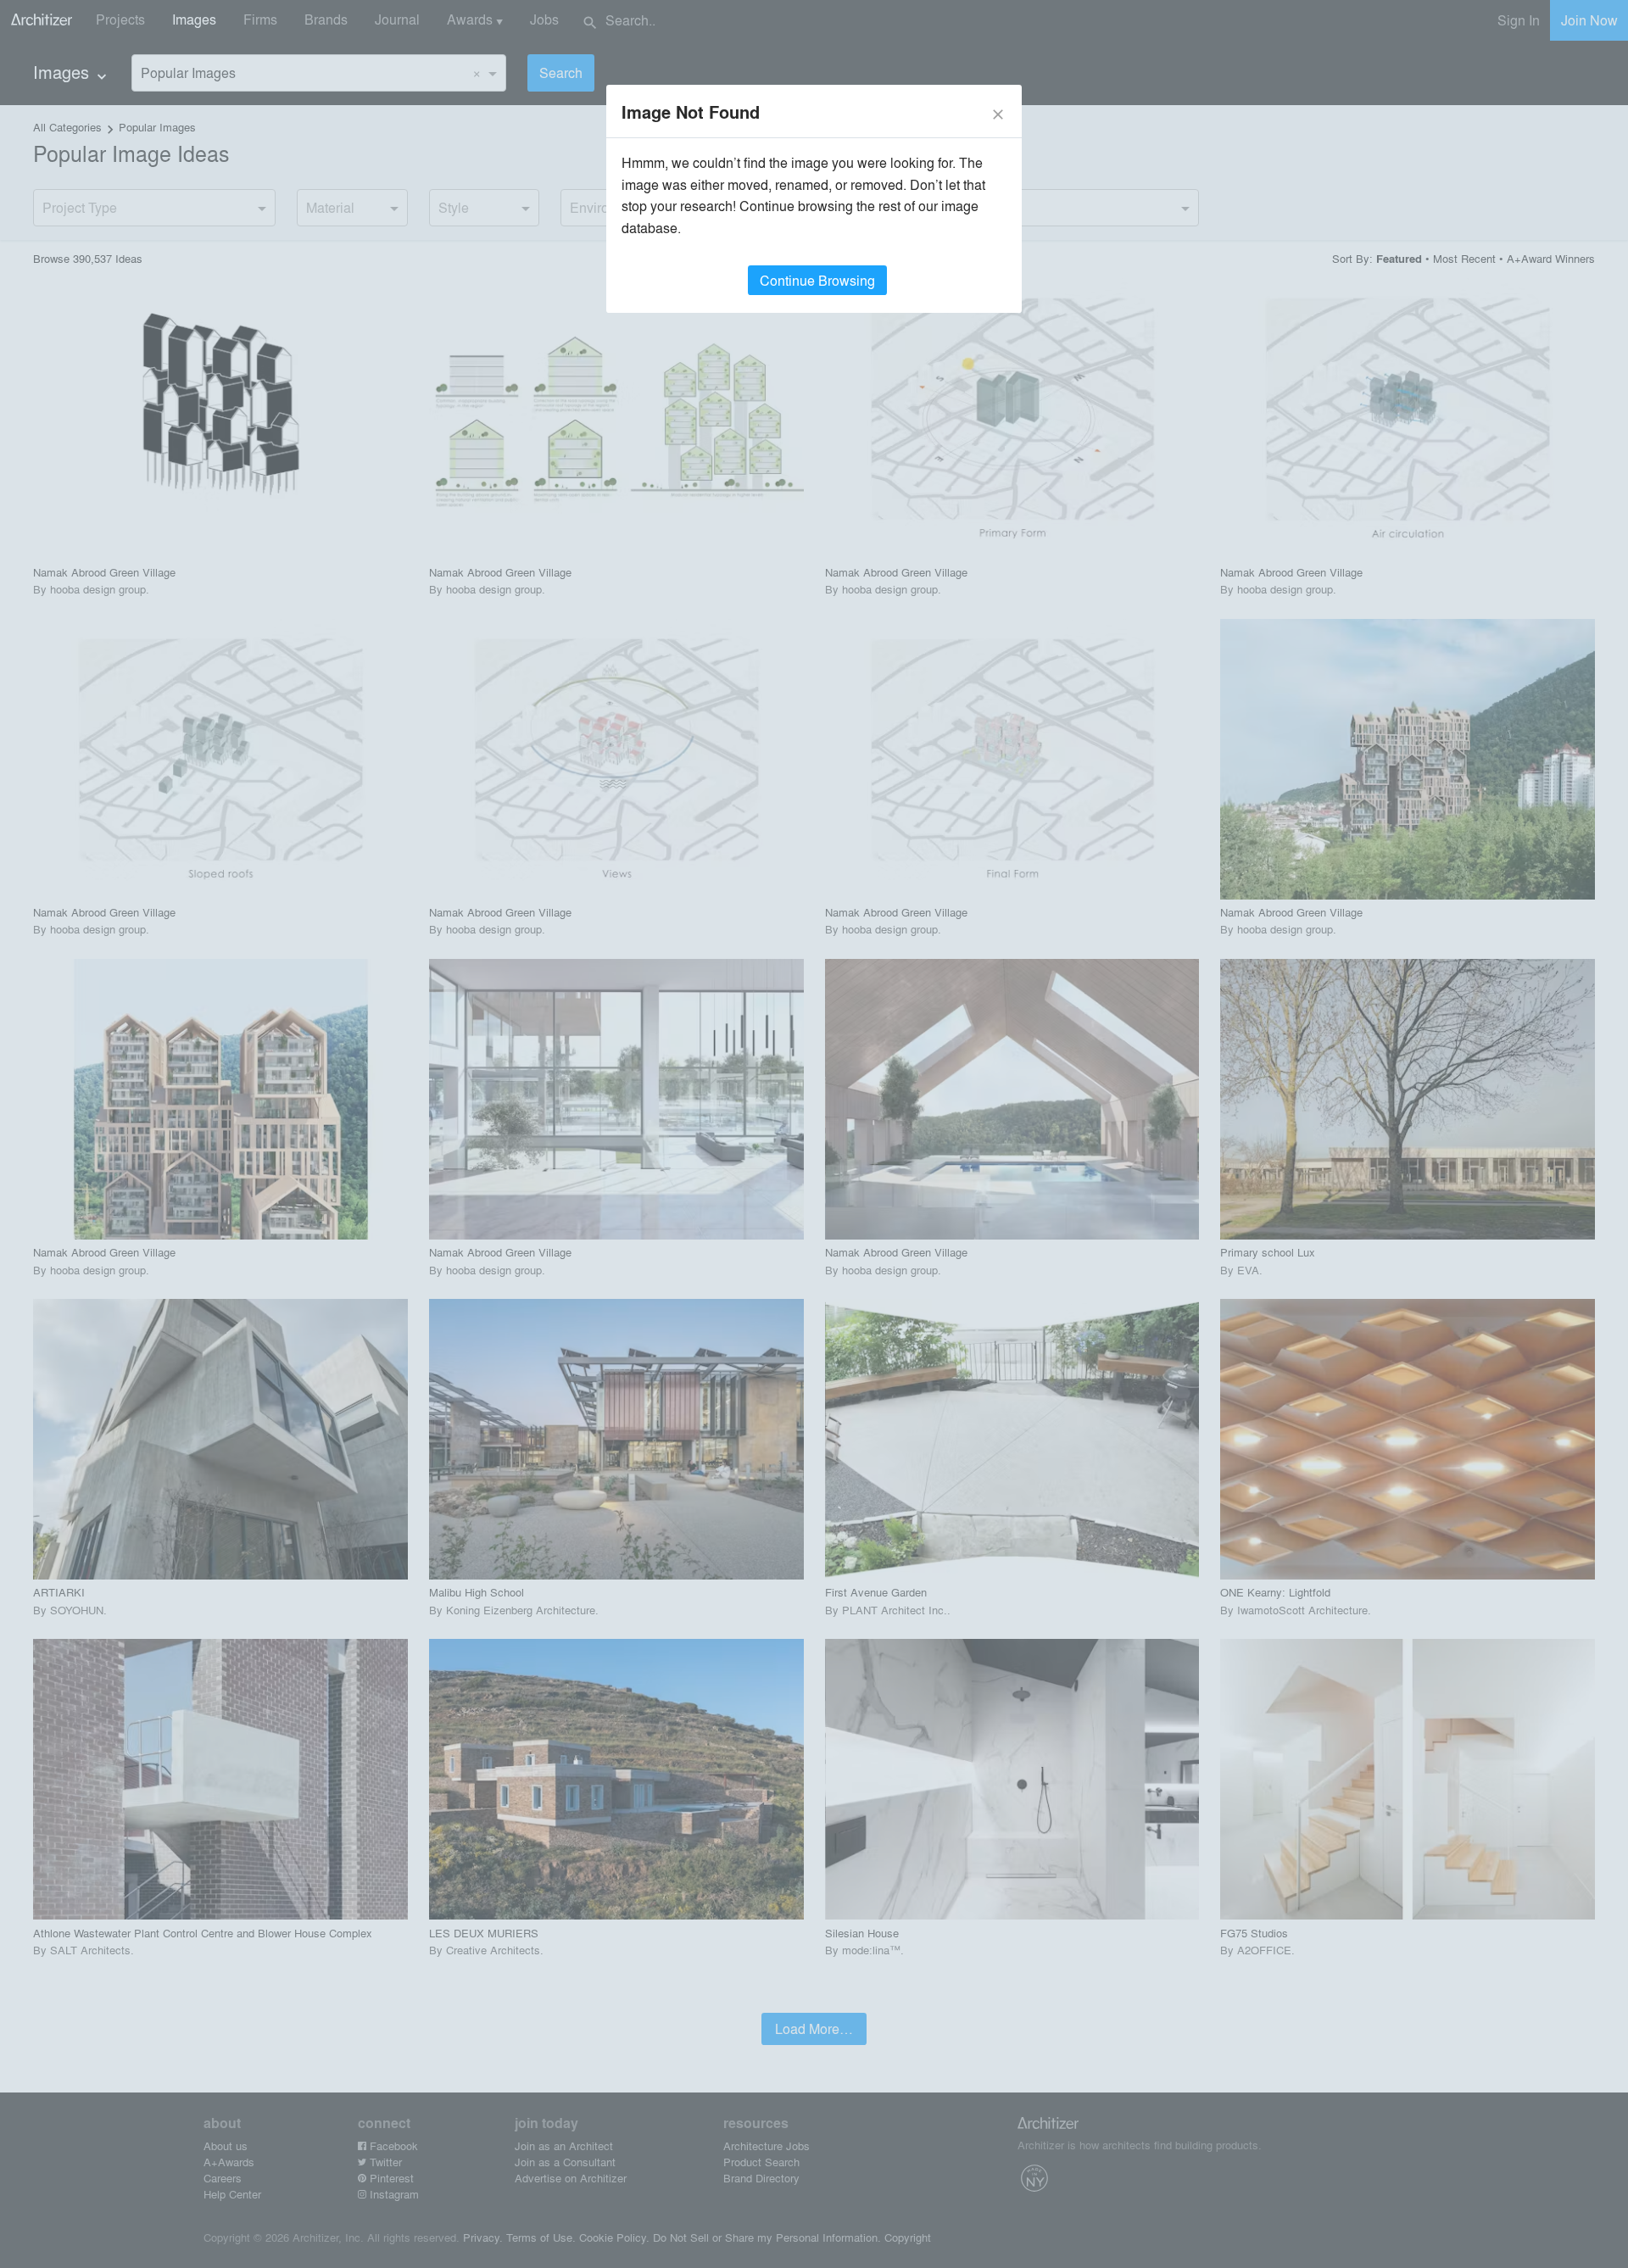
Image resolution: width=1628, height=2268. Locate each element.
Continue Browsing (817, 280)
